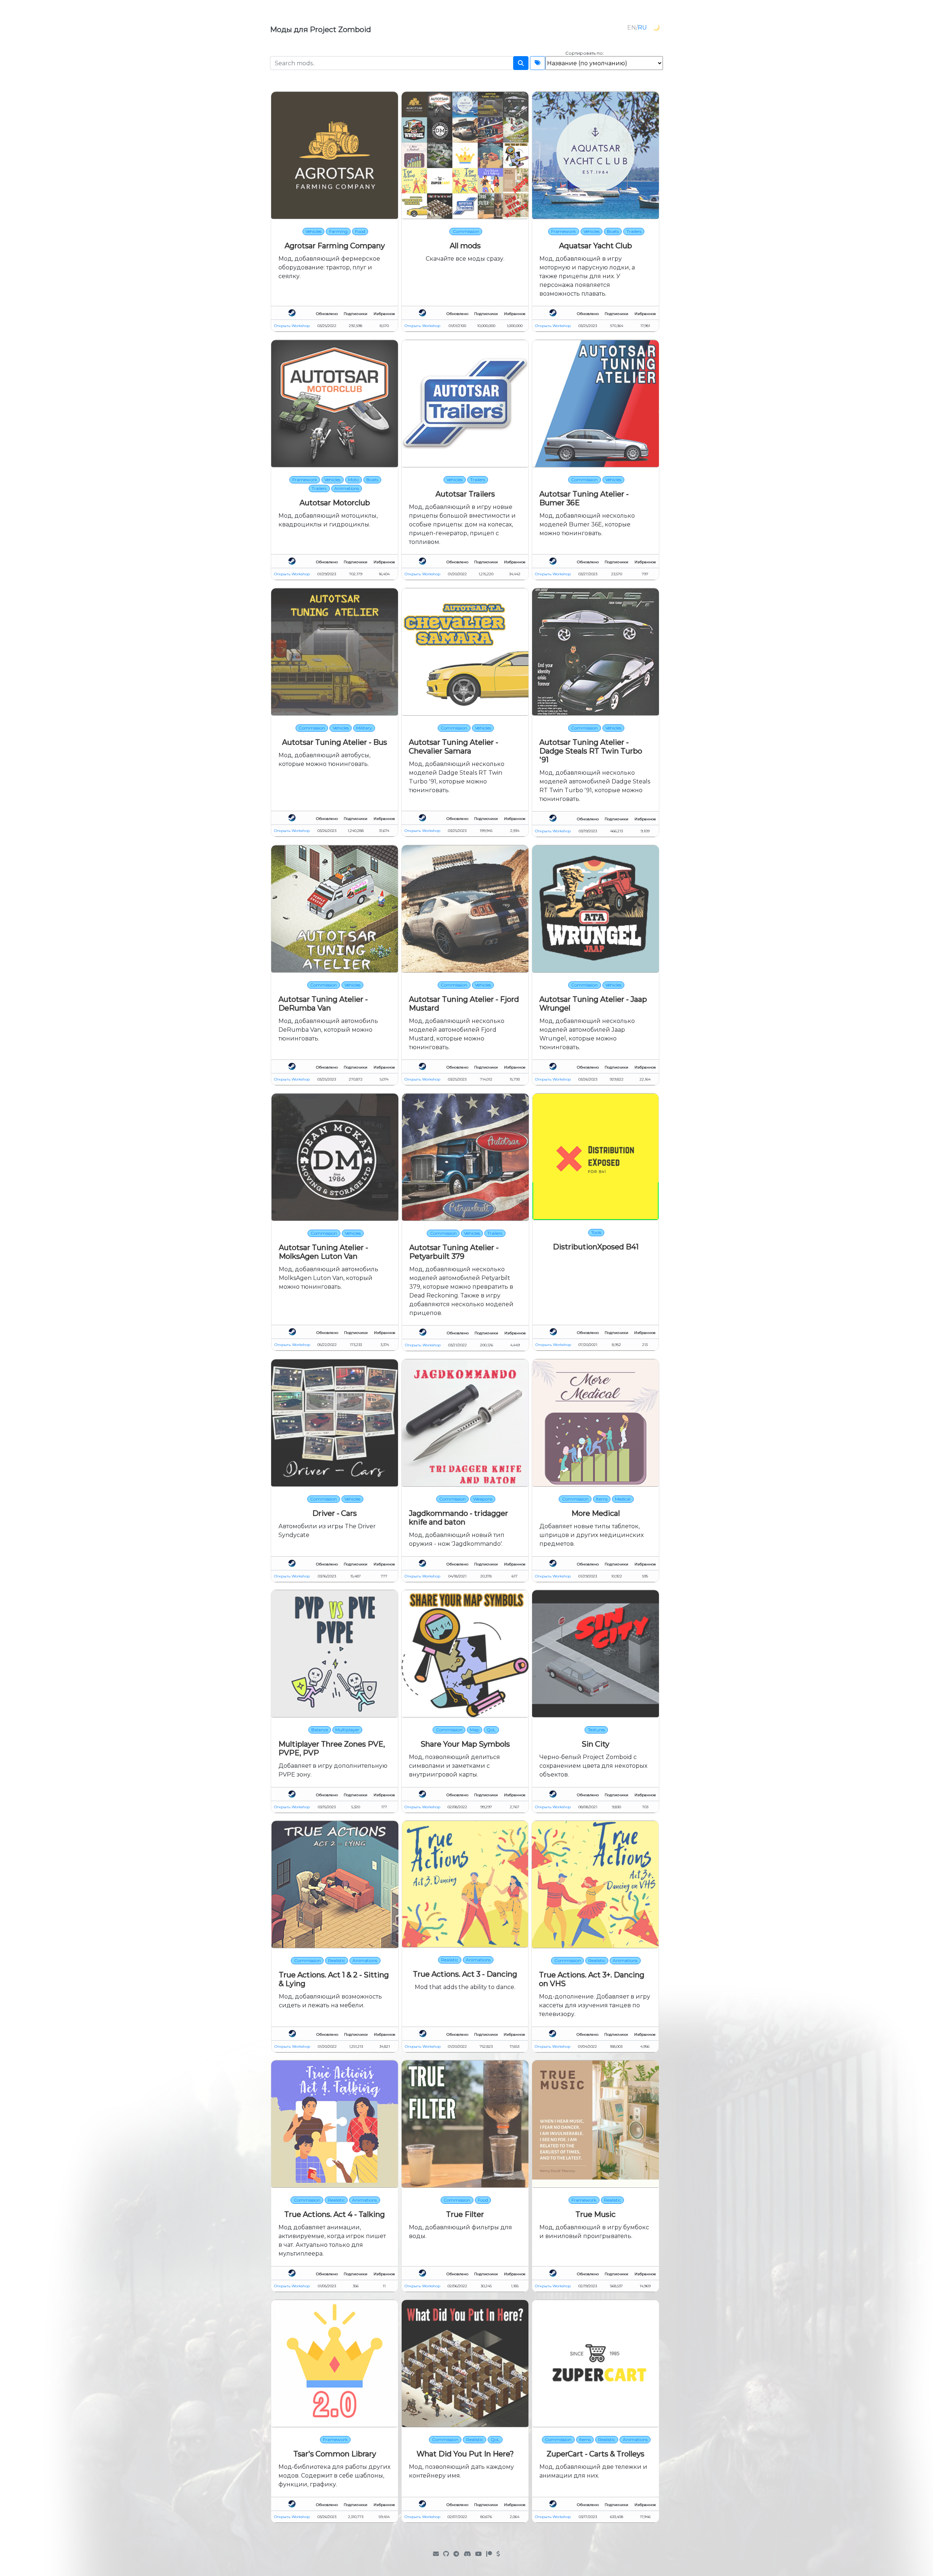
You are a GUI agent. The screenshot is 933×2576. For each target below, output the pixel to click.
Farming (338, 231)
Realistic (337, 1960)
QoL (491, 1730)
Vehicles (313, 231)
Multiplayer (347, 1730)
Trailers (634, 231)
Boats (613, 231)
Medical (623, 1499)
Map (475, 1730)
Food (360, 231)
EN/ (637, 28)
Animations (347, 488)
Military (364, 728)
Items (602, 1499)
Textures (596, 1730)
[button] (656, 28)
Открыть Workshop (292, 326)
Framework (563, 231)
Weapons (483, 1499)
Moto (354, 480)
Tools (596, 1232)
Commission (466, 231)
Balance (320, 1730)
